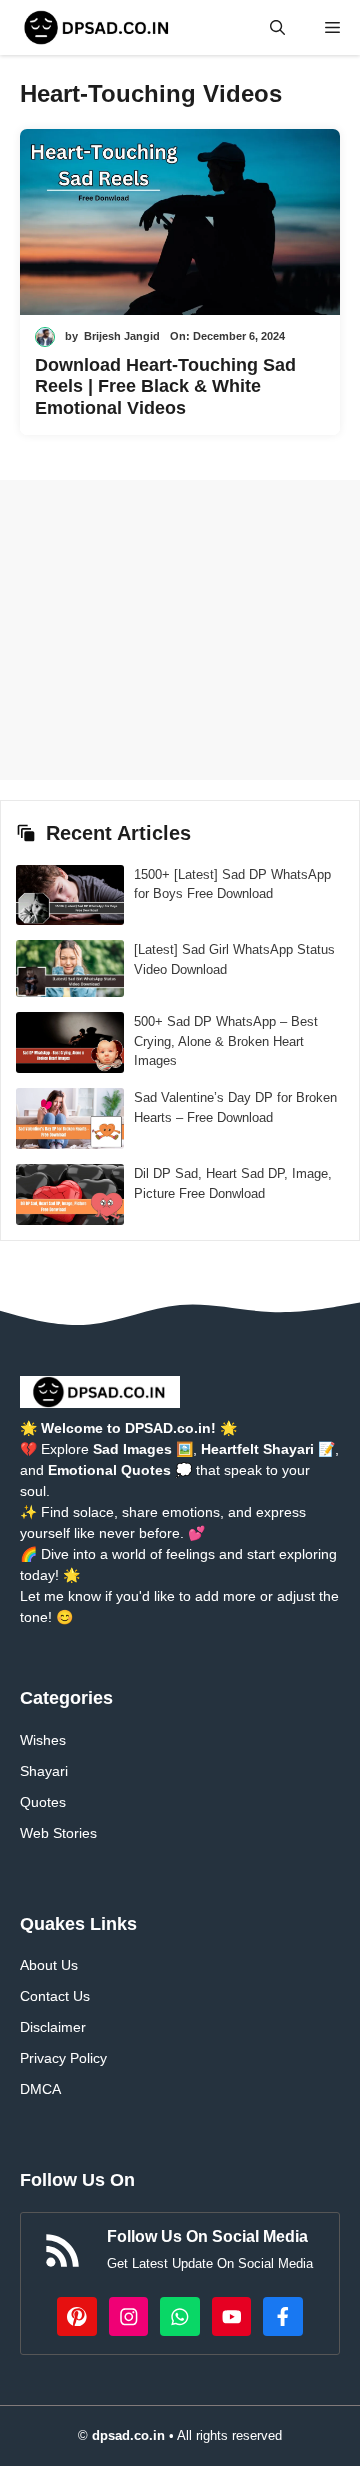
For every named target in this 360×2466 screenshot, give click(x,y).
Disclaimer (53, 2027)
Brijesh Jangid (122, 336)
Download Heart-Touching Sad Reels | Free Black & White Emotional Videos (165, 386)
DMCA (40, 2089)
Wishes (43, 1740)
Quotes (43, 1802)
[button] (277, 27)
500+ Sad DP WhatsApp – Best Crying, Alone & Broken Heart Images (226, 1041)
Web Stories (58, 1833)
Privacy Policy (63, 2058)
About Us (49, 1965)
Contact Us (55, 1996)
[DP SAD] (97, 27)
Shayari (44, 1771)
